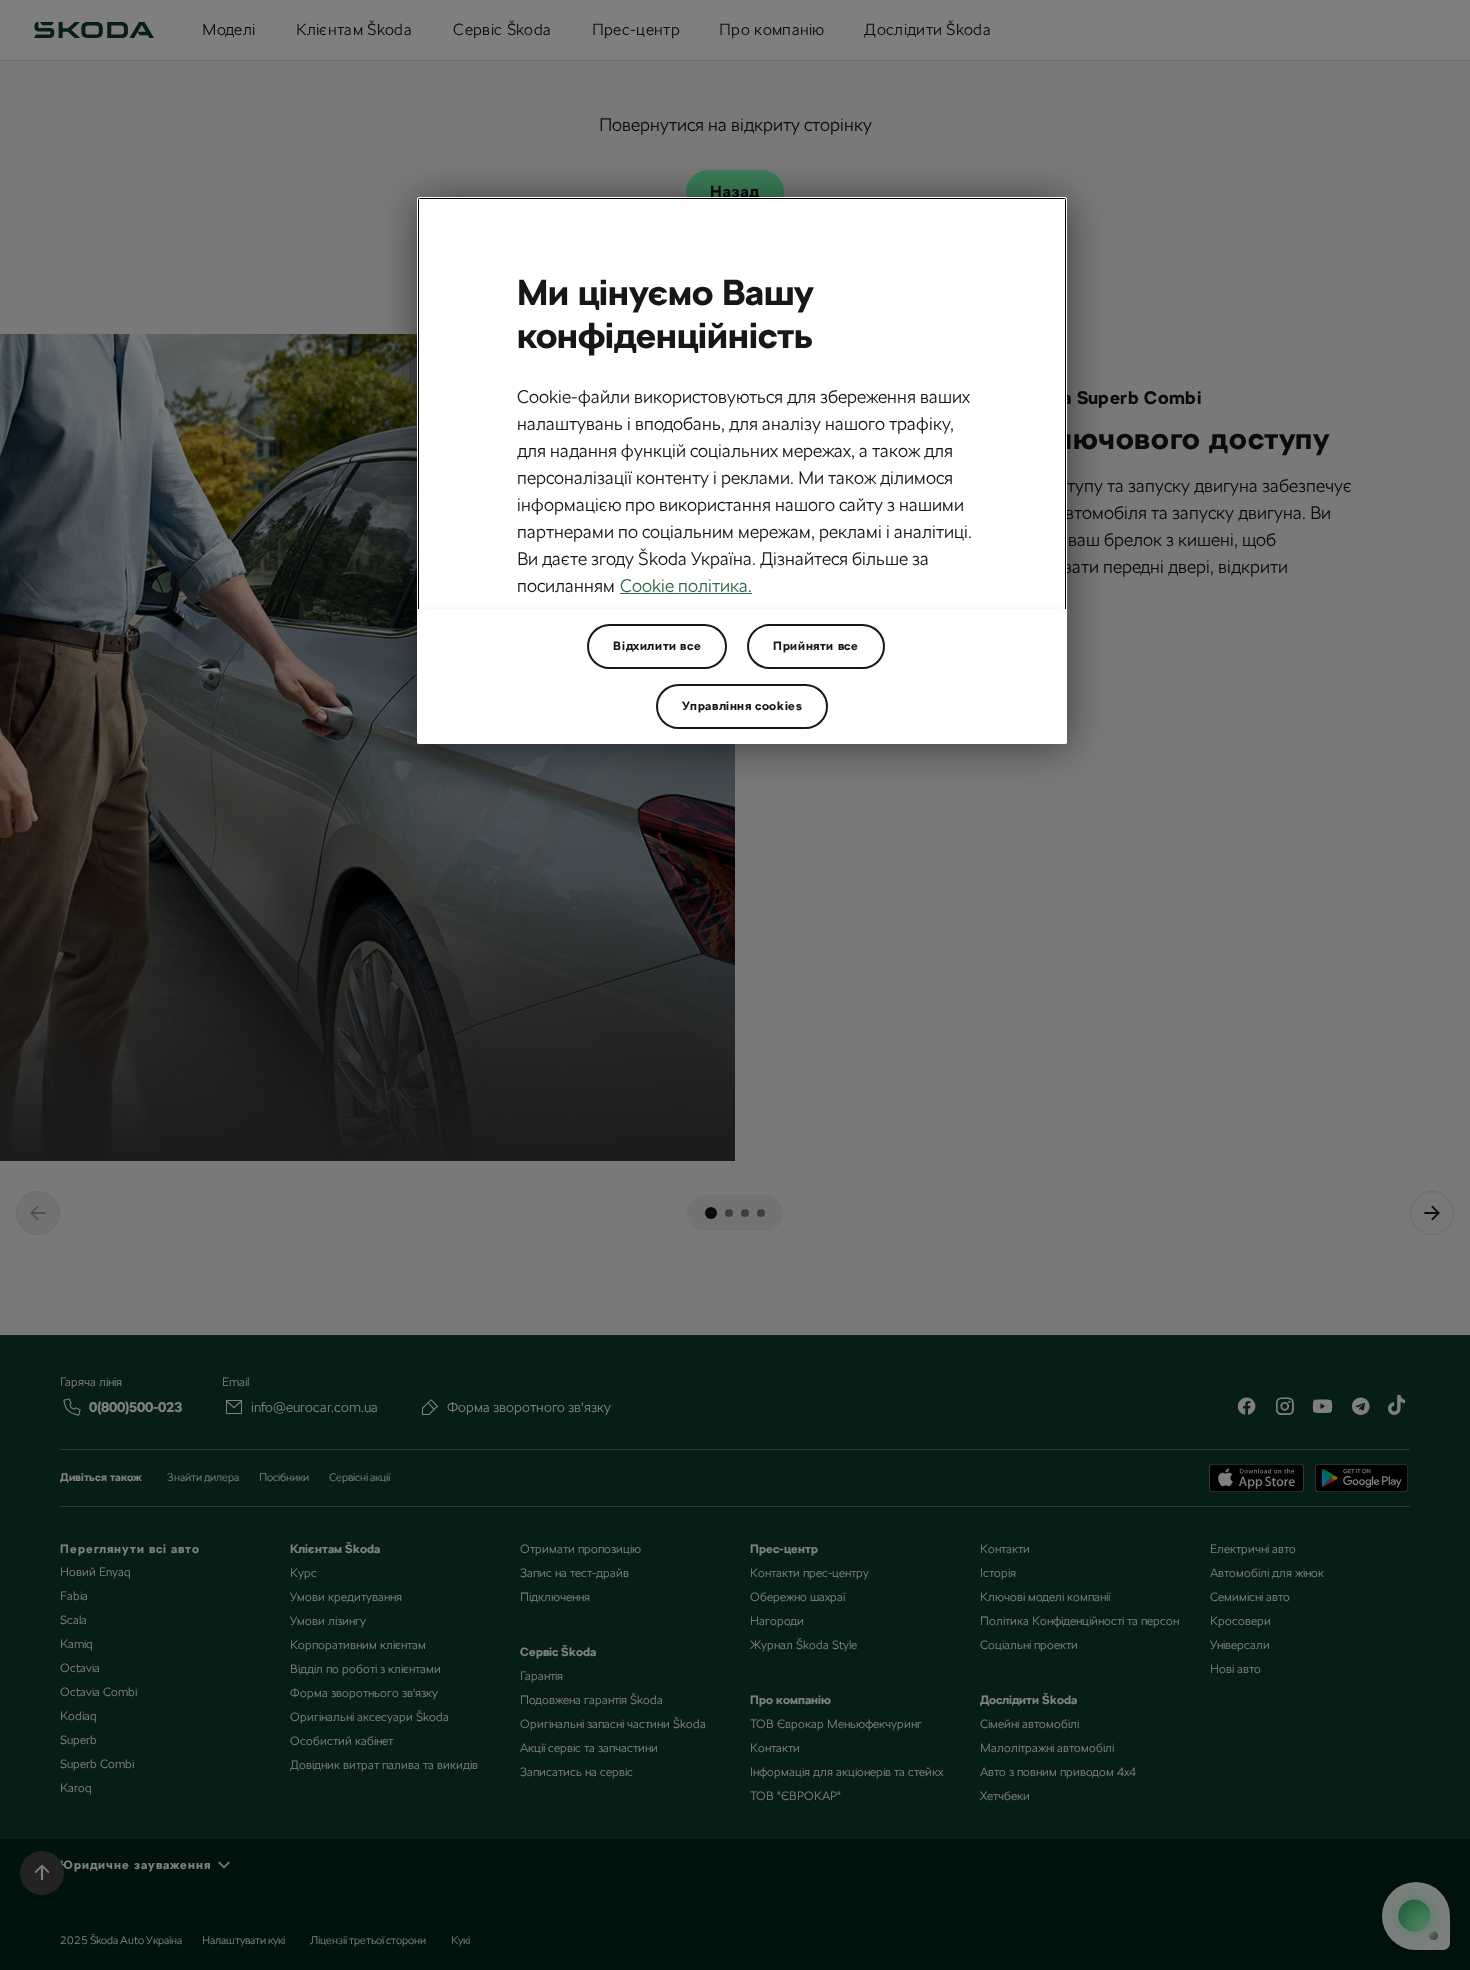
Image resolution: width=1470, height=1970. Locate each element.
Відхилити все (657, 646)
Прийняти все (815, 646)
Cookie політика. (686, 585)
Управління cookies (742, 706)
